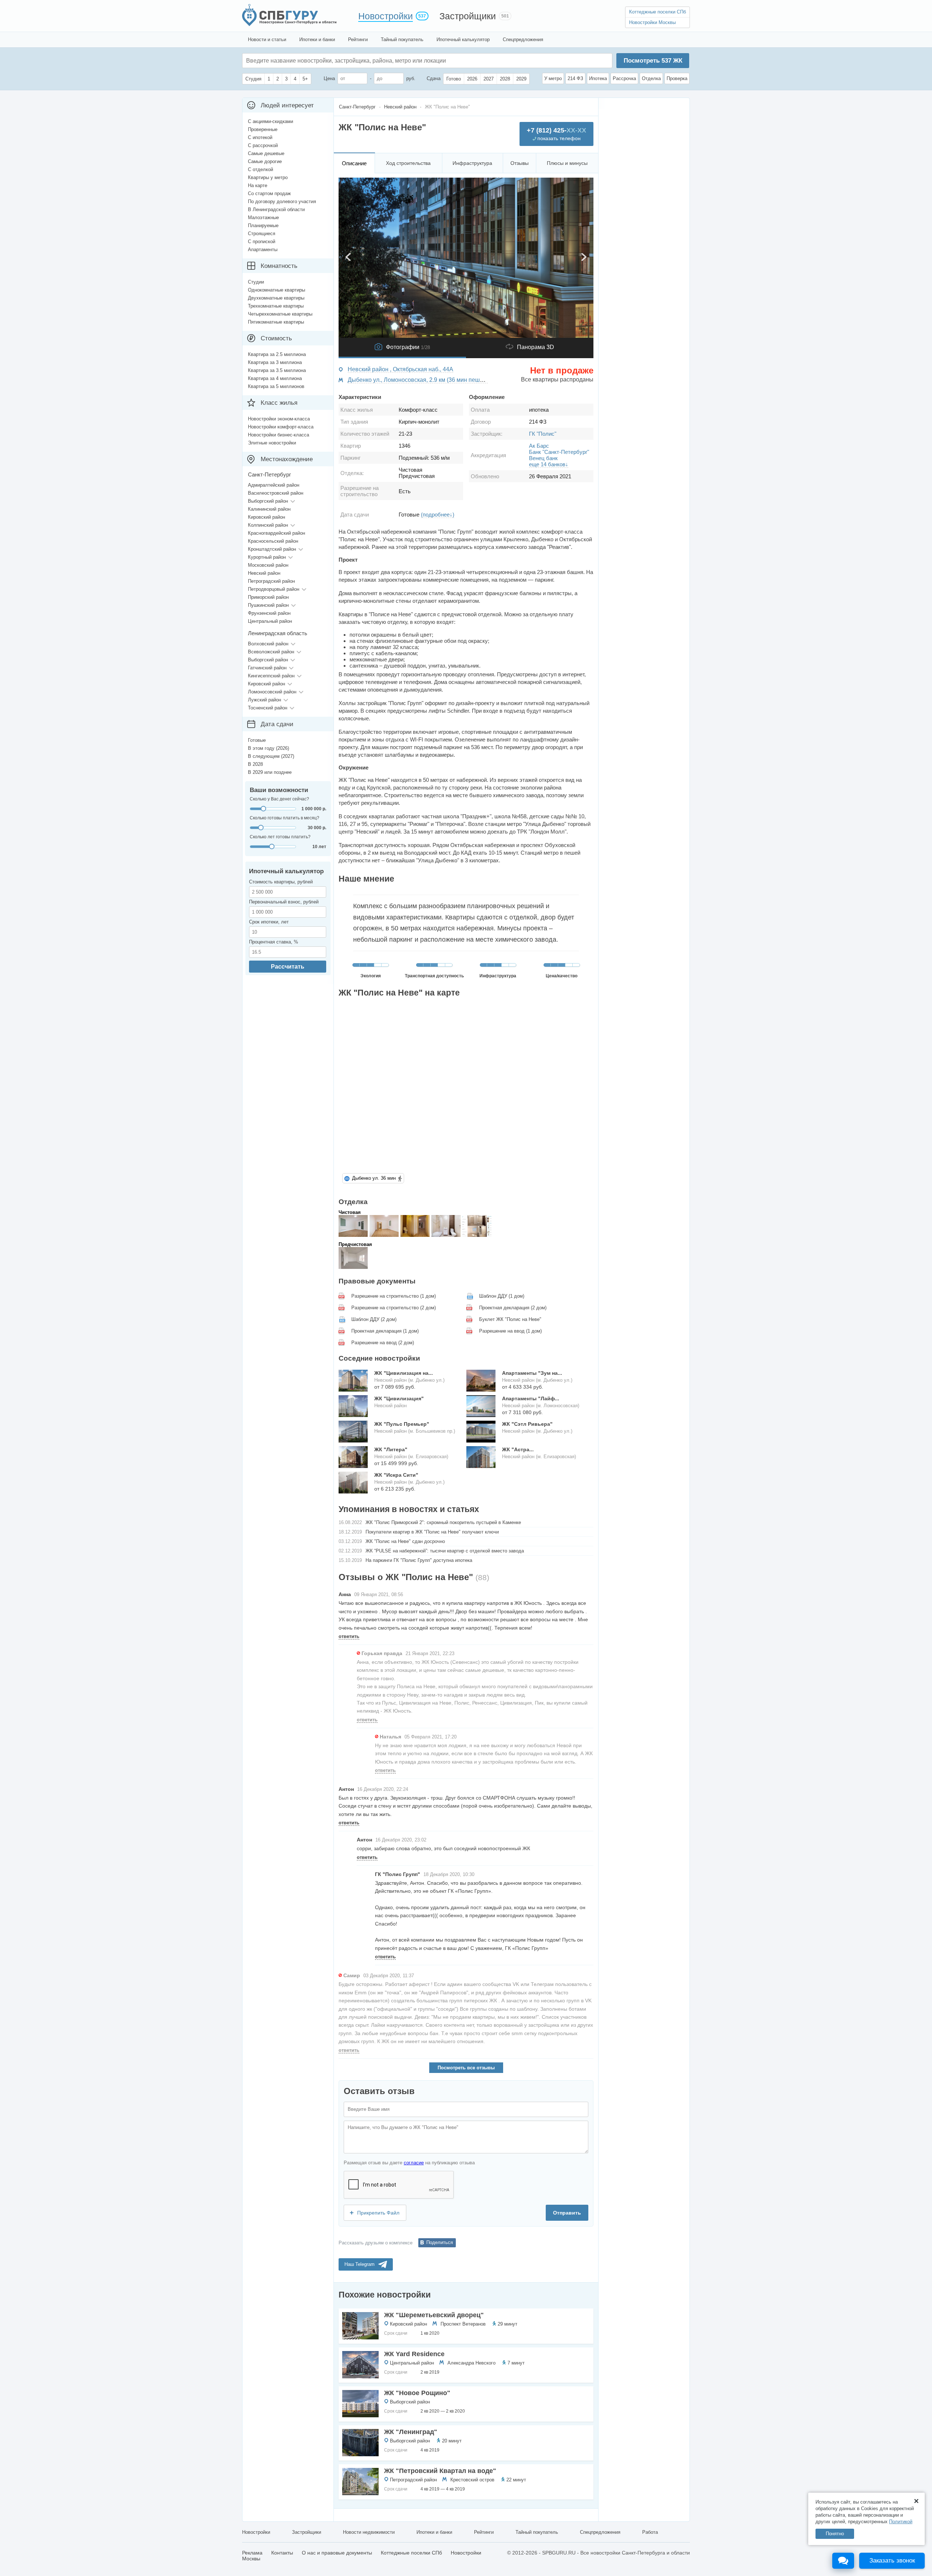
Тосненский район (268, 708)
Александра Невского (471, 2363)
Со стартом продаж (269, 193)
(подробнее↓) (438, 515)
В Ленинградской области (276, 209)
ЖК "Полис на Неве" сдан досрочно (405, 1541)
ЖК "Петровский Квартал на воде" (440, 2471)
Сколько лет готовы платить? (280, 837)
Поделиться (440, 2242)
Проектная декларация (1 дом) (385, 1331)
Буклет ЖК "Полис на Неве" (510, 1319)
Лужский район (264, 700)
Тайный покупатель (402, 39)
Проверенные (263, 129)
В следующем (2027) (271, 756)
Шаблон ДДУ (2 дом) (374, 1319)
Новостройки (386, 16)
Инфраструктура (472, 163)
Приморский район (268, 597)
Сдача (434, 78)
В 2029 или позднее (270, 772)
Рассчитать (288, 967)
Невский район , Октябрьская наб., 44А (400, 369)
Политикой (901, 2522)
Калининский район (269, 509)
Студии (256, 282)
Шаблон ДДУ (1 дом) (502, 1296)
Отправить (567, 2213)
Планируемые (263, 225)
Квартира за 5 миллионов (276, 386)
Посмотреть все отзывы (466, 2068)
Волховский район (268, 644)
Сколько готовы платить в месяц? (285, 818)
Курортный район (267, 557)
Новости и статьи (267, 39)
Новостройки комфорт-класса (281, 427)
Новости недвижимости (369, 2532)
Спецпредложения (523, 39)
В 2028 (255, 764)
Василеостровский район (276, 493)
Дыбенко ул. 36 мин (374, 1178)
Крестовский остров (472, 2480)
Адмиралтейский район (274, 485)
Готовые (257, 740)
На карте (258, 185)
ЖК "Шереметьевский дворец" (434, 2315)
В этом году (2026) (268, 748)
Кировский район (408, 2324)
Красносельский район (273, 541)
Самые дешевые (266, 153)
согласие (414, 2163)
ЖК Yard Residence (414, 2354)
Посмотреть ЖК (653, 61)
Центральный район (412, 2363)
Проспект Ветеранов (463, 2324)
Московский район (268, 565)
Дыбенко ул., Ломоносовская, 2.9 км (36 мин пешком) (420, 380)
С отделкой (260, 169)
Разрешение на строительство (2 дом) (394, 1308)
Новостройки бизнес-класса (279, 435)
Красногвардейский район (277, 533)
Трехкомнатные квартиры (276, 306)
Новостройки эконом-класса (279, 419)
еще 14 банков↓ (549, 464)
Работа (650, 2532)
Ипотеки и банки (317, 39)
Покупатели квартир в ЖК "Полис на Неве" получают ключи (432, 1532)
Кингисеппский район (271, 676)
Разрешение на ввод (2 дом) (383, 1343)
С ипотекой (260, 137)
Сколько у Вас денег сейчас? (279, 799)
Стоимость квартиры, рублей (281, 882)
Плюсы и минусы (567, 163)
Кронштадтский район (272, 549)
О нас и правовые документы (337, 2553)
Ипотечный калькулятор (463, 39)
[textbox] (355, 61)
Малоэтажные (263, 217)
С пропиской (262, 242)
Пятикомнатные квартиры (276, 322)
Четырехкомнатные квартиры (280, 314)
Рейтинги (358, 39)
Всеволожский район (271, 652)
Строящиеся (262, 234)
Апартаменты (263, 250)
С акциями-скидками (270, 121)
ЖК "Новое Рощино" (417, 2393)
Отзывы (520, 163)
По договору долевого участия (282, 201)
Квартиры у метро (268, 177)
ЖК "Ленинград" (411, 2432)
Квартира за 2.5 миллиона (277, 354)
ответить (349, 1636)
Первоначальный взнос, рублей (284, 902)
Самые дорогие (265, 161)
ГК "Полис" (543, 434)
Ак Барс (539, 446)
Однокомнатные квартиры (277, 290)
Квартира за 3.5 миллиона (277, 370)
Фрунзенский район (269, 613)
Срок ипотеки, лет (269, 922)
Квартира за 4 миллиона (275, 378)
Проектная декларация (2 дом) (513, 1308)
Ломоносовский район (272, 692)
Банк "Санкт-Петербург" (559, 452)
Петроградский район (413, 2480)
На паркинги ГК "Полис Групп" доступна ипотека (419, 1560)
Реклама (252, 2553)
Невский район (264, 573)
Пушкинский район (268, 605)
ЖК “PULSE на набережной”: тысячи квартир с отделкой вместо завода (445, 1551)
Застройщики (468, 16)
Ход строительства (408, 163)
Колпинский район (268, 525)
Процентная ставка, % (274, 942)
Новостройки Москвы (652, 22)
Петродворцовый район (274, 589)
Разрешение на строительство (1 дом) (394, 1296)
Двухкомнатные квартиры (276, 298)
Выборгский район (410, 2402)
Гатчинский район (267, 668)
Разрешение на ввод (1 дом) (510, 1331)
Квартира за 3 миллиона (275, 362)
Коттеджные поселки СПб (657, 12)
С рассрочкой (263, 145)
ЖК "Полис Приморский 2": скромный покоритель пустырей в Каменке (443, 1522)
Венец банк (543, 458)
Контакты (282, 2553)
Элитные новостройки (272, 443)
